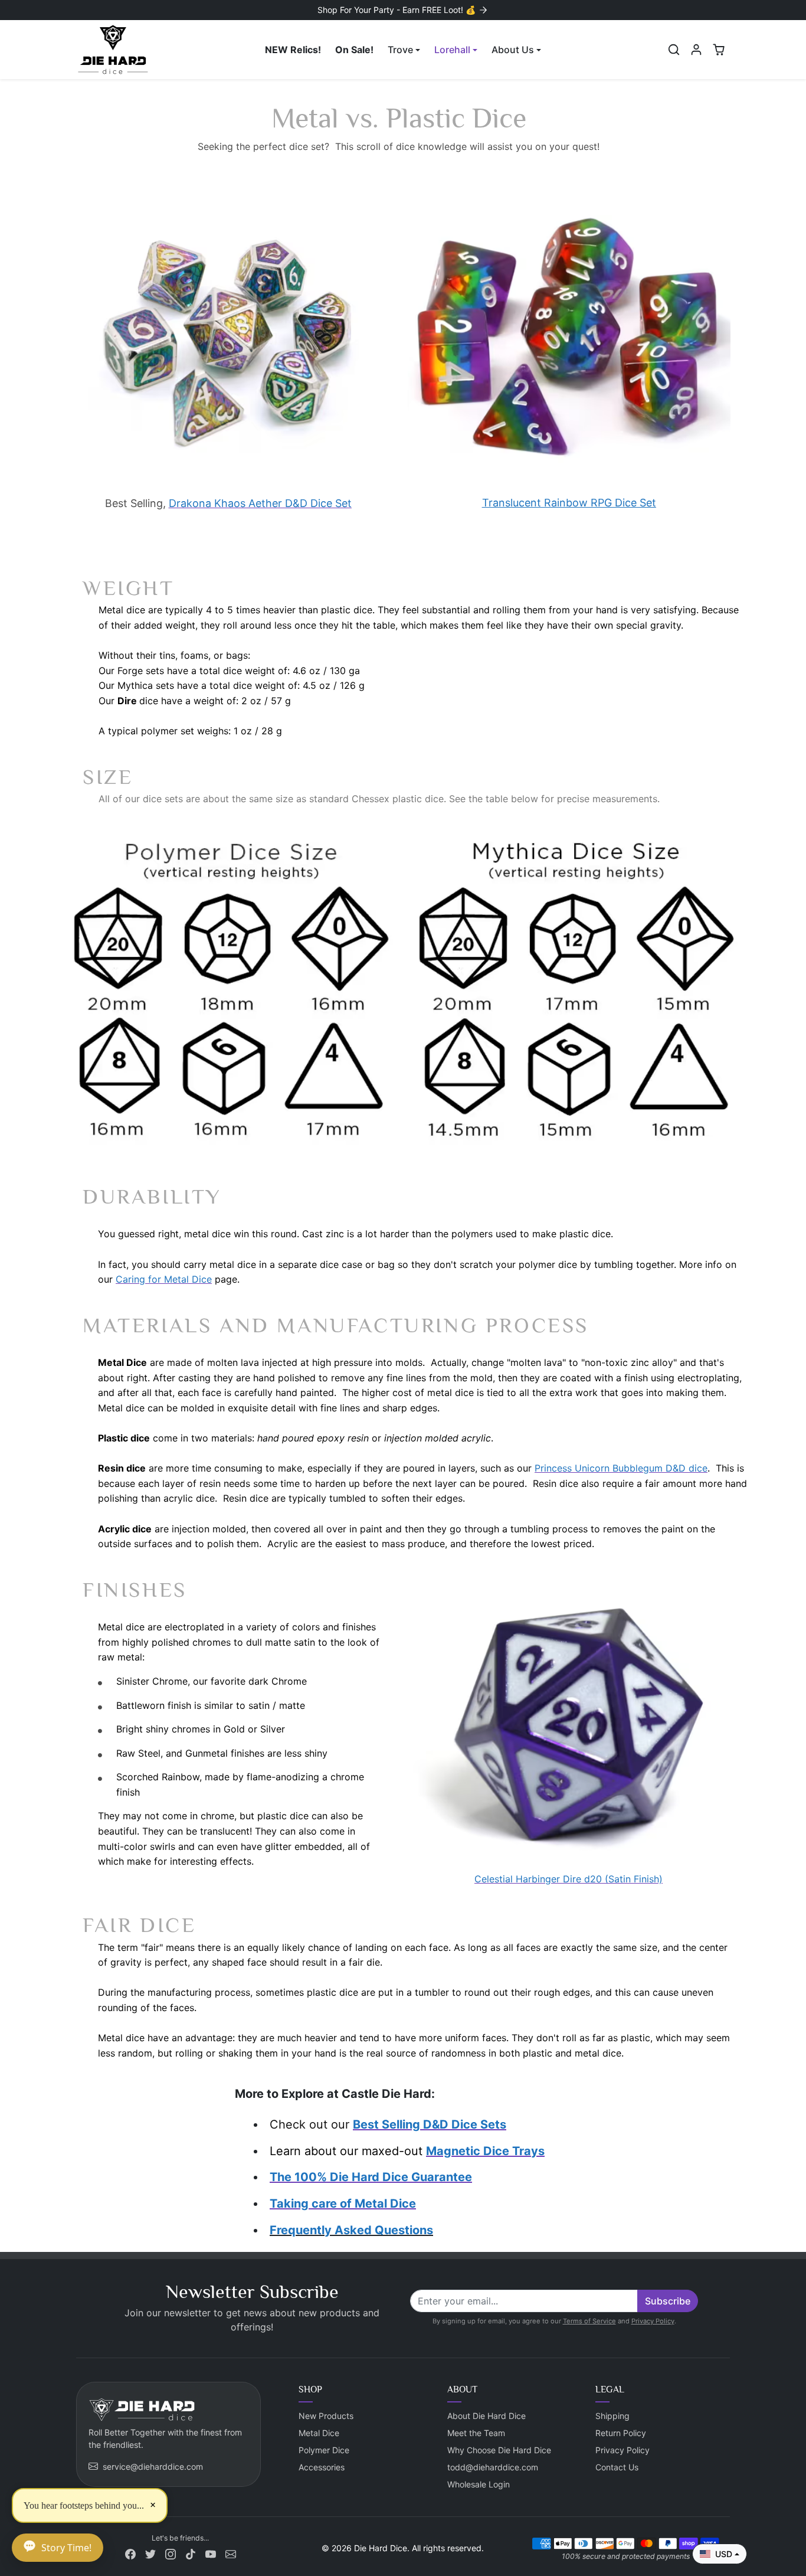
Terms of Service (589, 2321)
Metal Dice (319, 2433)
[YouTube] (211, 2553)
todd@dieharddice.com (493, 2467)
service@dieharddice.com (153, 2467)
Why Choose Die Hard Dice (499, 2450)
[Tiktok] (191, 2553)
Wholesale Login (479, 2484)
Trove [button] (400, 50)
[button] (674, 50)
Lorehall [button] (452, 50)
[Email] (231, 2553)
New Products (326, 2416)
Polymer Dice (324, 2450)
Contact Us (617, 2467)
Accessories (322, 2467)
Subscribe (668, 2301)
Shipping (612, 2416)
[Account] (696, 50)
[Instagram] (171, 2553)
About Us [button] (513, 50)
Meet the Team (476, 2433)
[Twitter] (150, 2553)
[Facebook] (130, 2553)
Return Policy (621, 2433)
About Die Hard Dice (486, 2416)
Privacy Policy (653, 2321)
